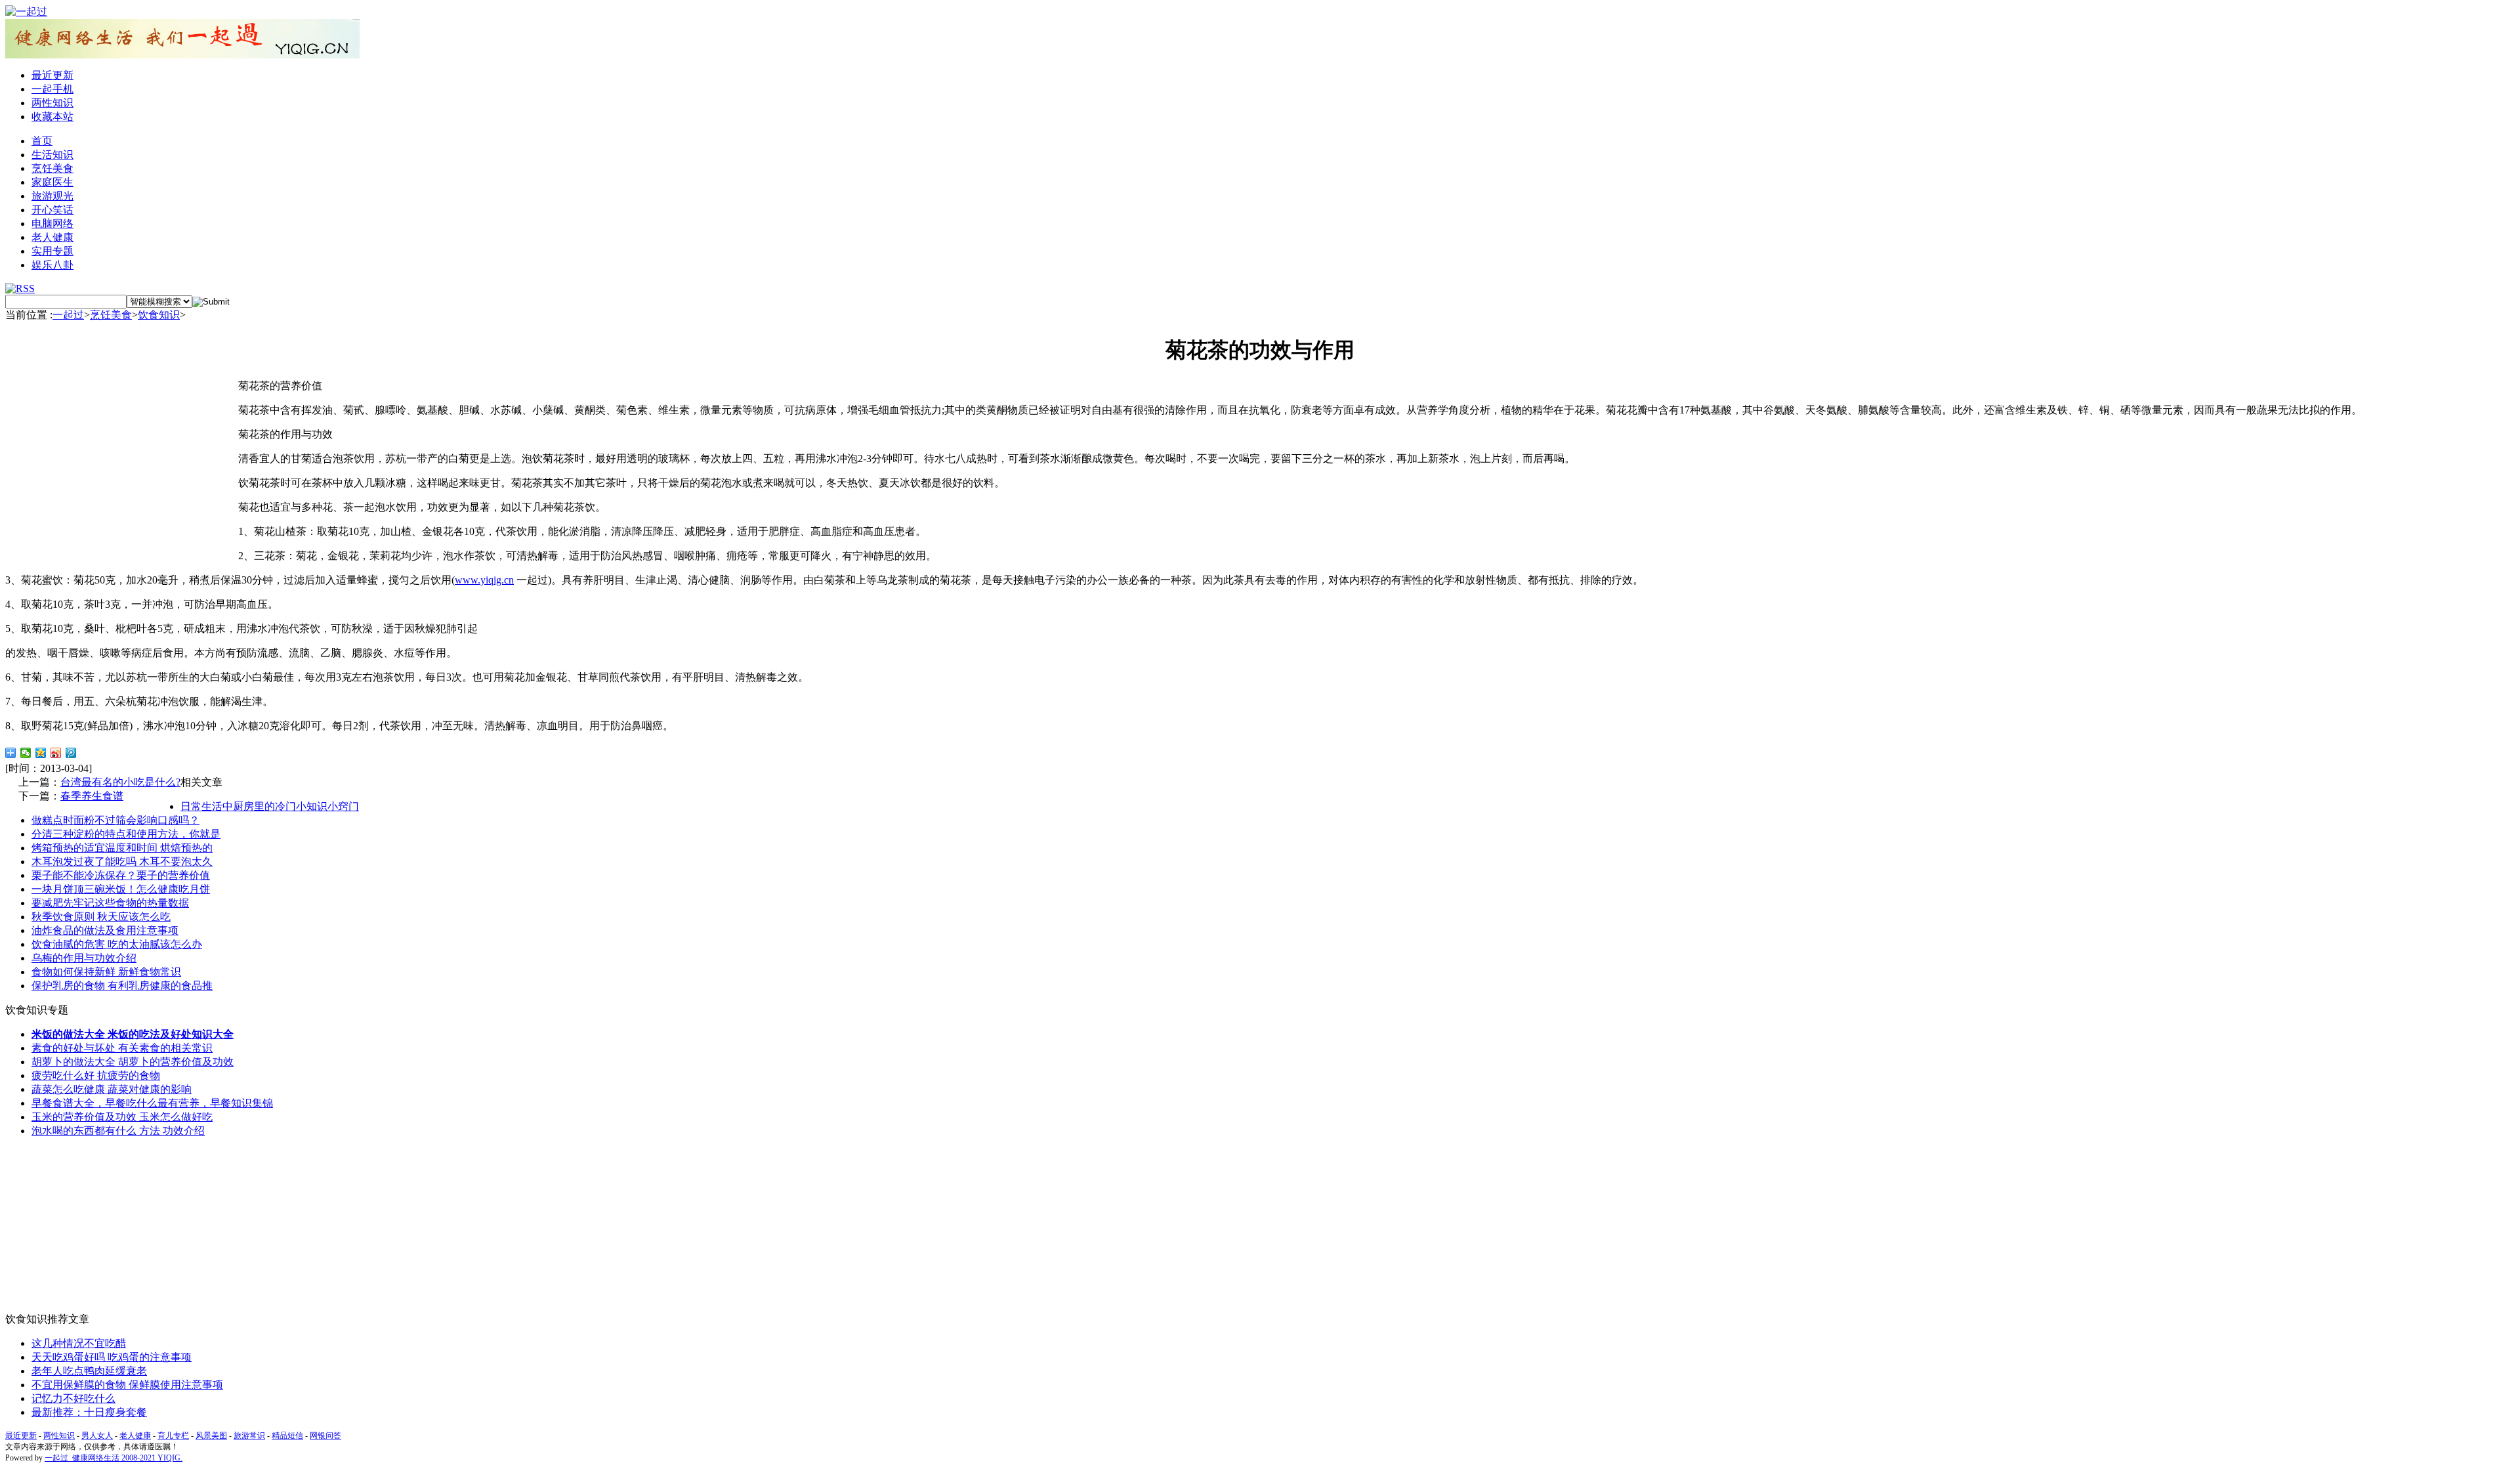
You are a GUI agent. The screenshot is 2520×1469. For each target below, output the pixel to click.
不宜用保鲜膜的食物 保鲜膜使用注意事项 (127, 1385)
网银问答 (325, 1436)
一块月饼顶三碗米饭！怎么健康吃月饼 (121, 889)
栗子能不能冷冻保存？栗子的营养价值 (121, 875)
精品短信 (287, 1436)
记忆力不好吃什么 (73, 1398)
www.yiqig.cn (484, 580)
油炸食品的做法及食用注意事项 (105, 930)
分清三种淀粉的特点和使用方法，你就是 (126, 834)
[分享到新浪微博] (56, 753)
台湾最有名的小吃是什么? (120, 782)
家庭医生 (52, 182)
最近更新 (52, 75)
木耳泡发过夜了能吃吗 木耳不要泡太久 (122, 862)
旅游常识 (249, 1436)
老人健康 (52, 237)
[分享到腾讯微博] (71, 753)
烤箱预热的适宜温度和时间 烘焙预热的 (122, 848)
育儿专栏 (173, 1436)
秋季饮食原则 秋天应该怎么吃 (101, 917)
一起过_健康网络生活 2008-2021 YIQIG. (114, 1458)
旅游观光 (52, 196)
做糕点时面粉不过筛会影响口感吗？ (115, 820)
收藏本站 (52, 117)
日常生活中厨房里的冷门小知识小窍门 (270, 806)
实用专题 (52, 251)
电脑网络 (52, 224)
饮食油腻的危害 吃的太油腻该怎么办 (117, 944)
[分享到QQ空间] (41, 753)
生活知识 (52, 155)
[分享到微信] (26, 753)
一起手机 (52, 89)
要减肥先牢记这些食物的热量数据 (110, 903)
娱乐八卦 (52, 265)
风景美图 (211, 1436)
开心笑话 (52, 210)
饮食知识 (159, 315)
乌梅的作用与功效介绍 (84, 958)
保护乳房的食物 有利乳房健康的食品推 (122, 986)
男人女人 (97, 1436)
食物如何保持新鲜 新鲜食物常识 (106, 972)
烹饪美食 (52, 168)
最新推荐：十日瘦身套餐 (89, 1412)
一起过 (68, 315)
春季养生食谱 (92, 796)
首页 (42, 141)
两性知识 (52, 103)
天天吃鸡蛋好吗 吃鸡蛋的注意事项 (112, 1357)
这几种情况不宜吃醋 (79, 1343)
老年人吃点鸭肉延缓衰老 (89, 1371)
